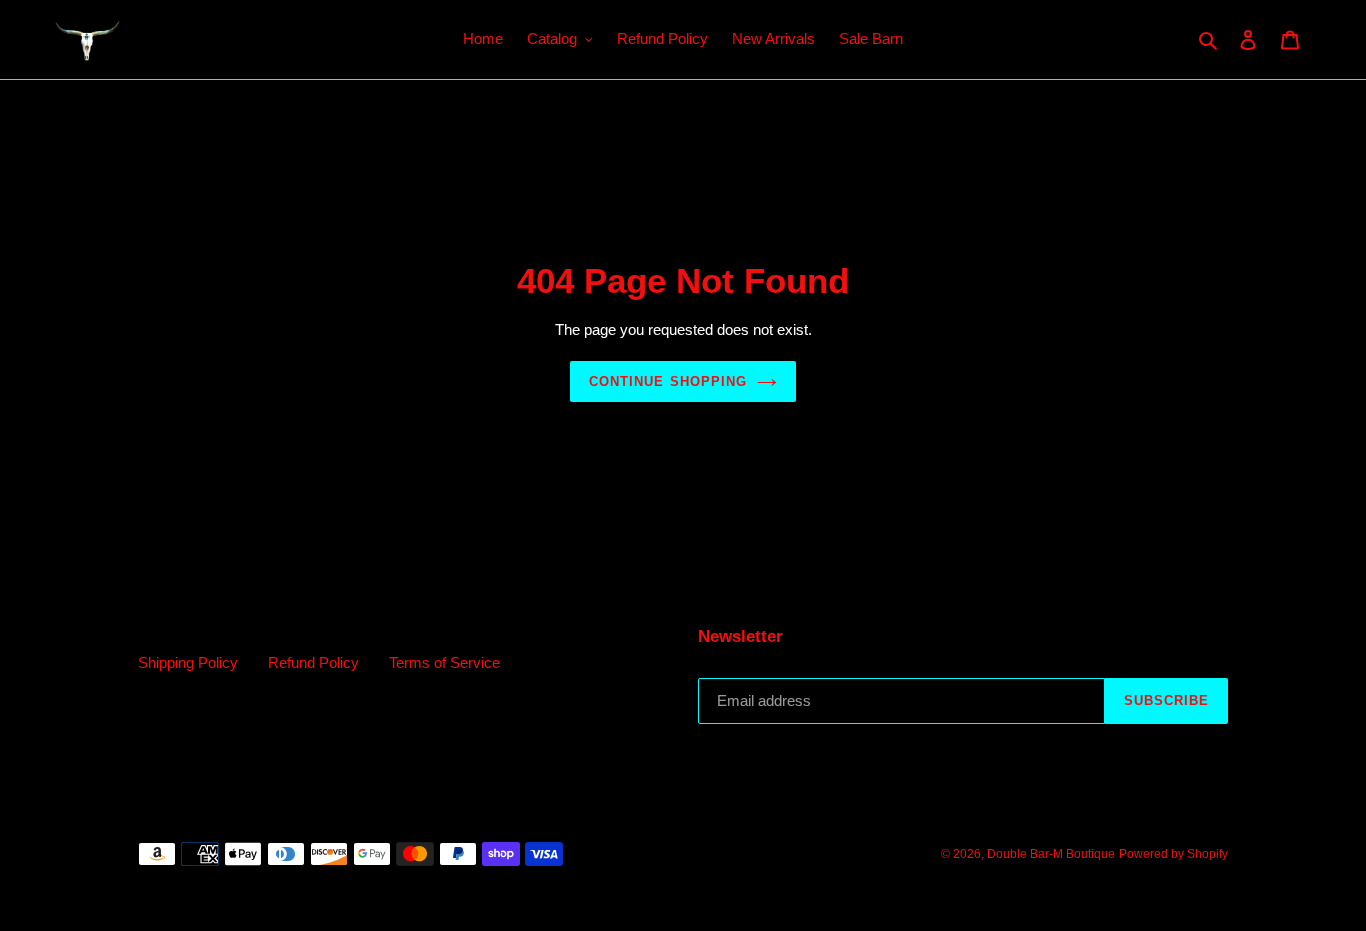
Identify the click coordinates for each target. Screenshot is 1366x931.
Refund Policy (313, 662)
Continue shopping (668, 381)
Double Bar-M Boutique (1051, 854)
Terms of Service (444, 662)
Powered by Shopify (1173, 854)
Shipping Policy (188, 662)
